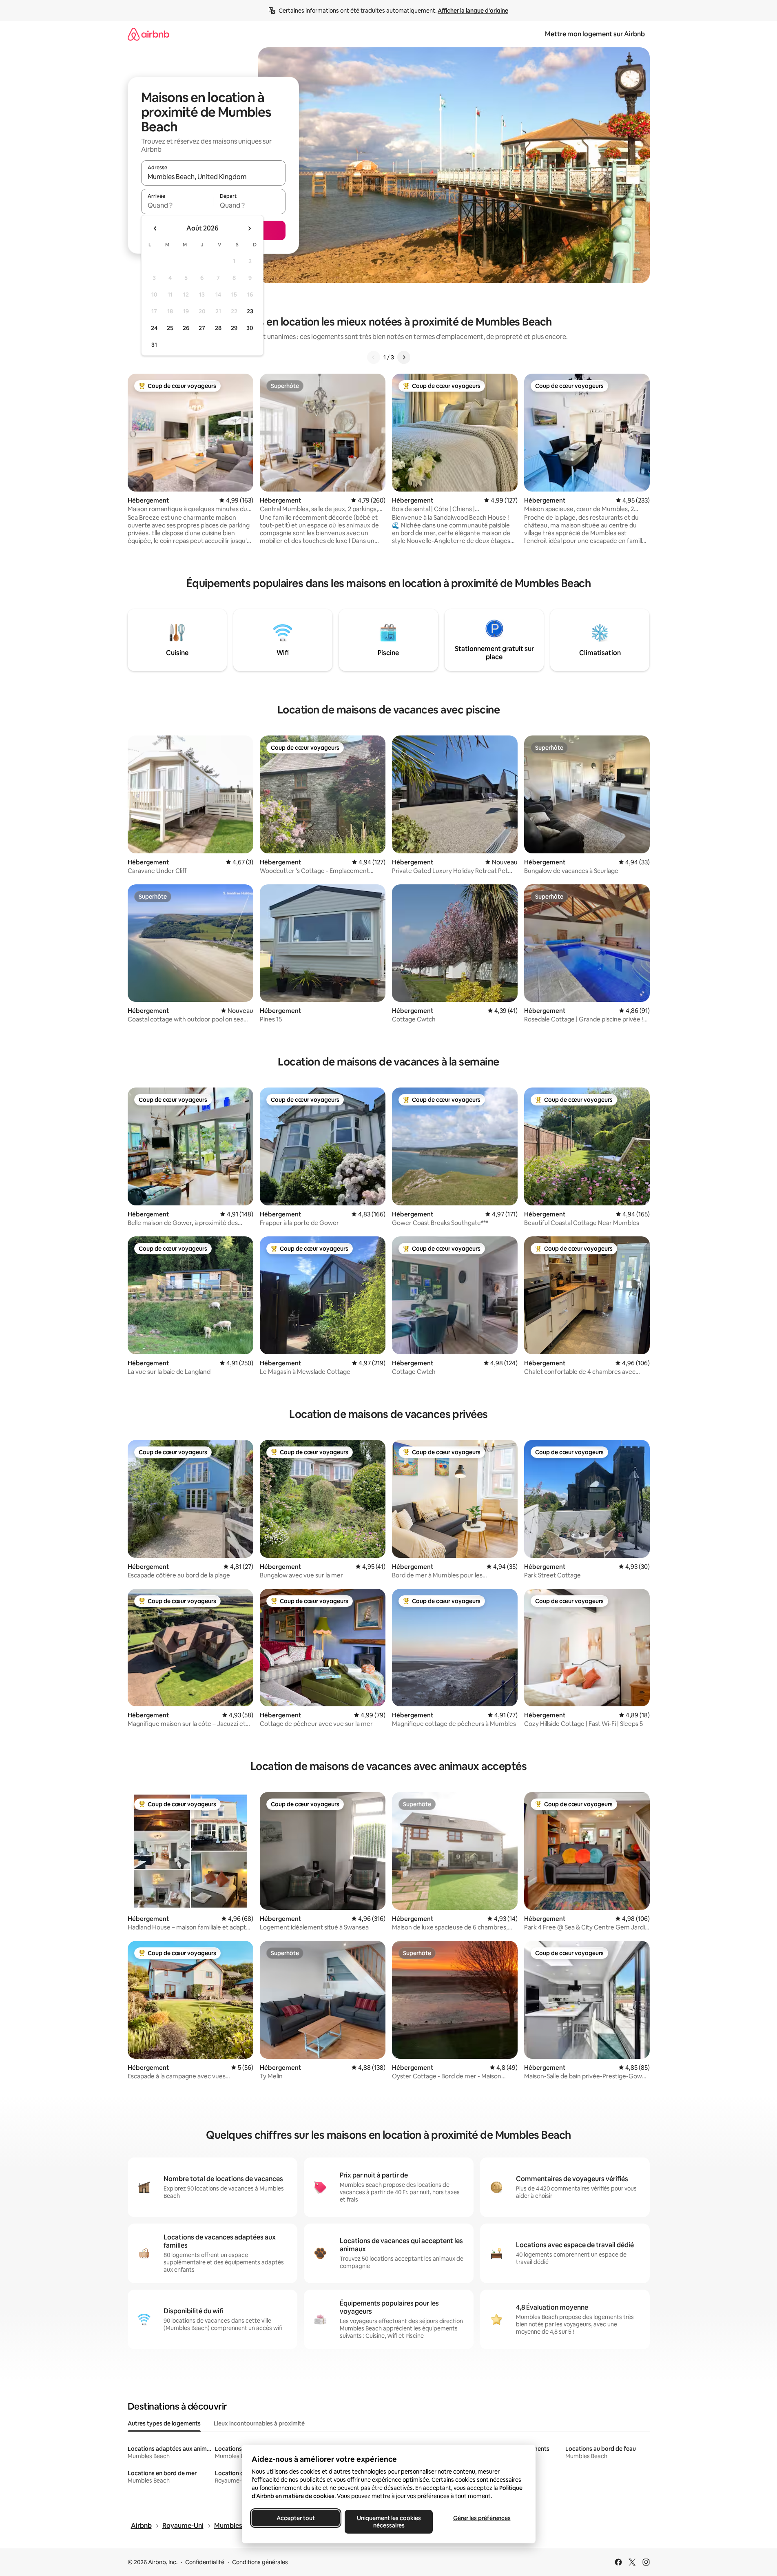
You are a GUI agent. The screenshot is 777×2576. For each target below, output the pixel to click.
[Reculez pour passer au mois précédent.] (155, 228)
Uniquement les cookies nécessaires (388, 2522)
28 (218, 328)
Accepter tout (296, 2518)
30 (250, 328)
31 (154, 345)
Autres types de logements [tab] (164, 2423)
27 (202, 328)
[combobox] (213, 177)
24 (154, 328)
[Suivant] (404, 357)
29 (234, 328)
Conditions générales (260, 2562)
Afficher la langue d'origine (473, 11)
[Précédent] (374, 357)
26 (186, 328)
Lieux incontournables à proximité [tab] (259, 2423)
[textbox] (177, 205)
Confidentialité (205, 2562)
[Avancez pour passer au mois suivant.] (249, 228)
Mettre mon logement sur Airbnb (595, 34)
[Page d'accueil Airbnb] (148, 34)
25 (170, 328)
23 (250, 311)
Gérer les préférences (481, 2518)
